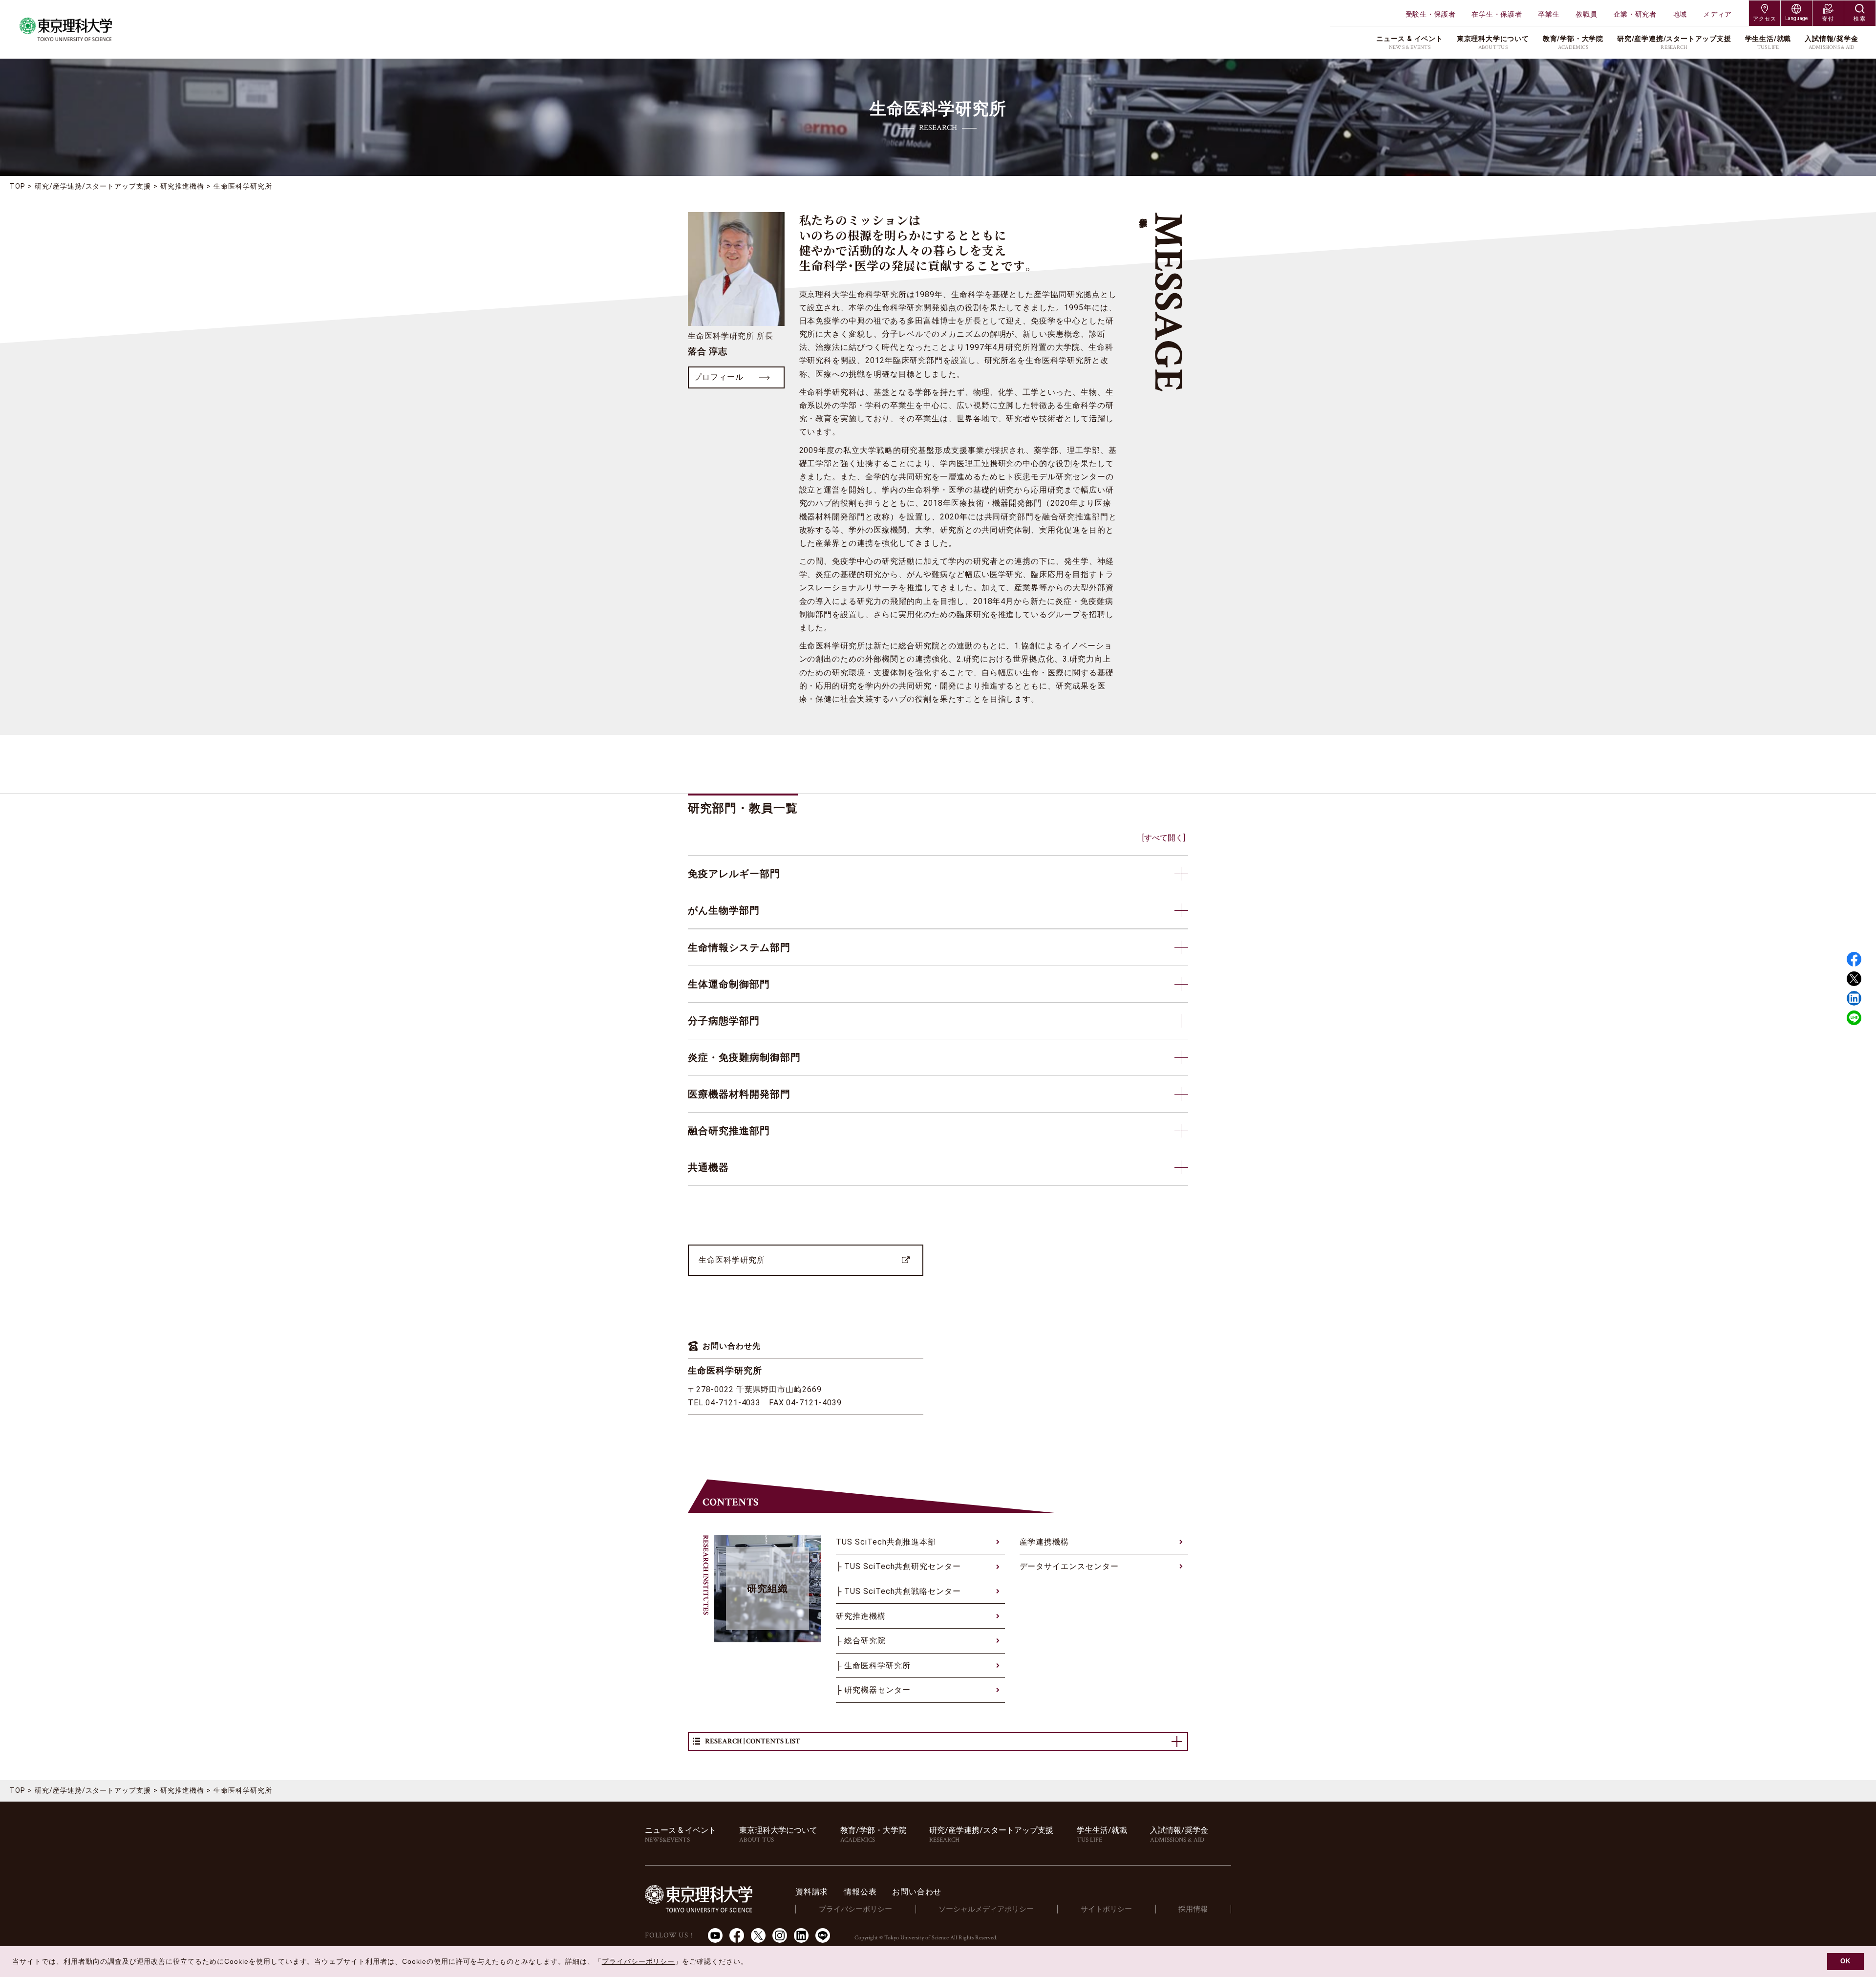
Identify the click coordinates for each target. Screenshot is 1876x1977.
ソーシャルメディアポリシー (986, 1909)
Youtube (715, 1935)
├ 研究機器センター (873, 1690)
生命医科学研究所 (732, 1260)
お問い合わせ (917, 1892)
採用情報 (1193, 1909)
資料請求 (812, 1892)
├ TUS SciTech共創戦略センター (898, 1591)
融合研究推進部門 (729, 1131)
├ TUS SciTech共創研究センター (898, 1566)
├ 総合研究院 (861, 1641)
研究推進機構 (182, 186)
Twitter (1854, 979)
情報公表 (860, 1892)
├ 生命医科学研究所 (873, 1665)
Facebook (1854, 959)
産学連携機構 (1045, 1542)
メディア (1717, 14)
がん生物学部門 (724, 910)
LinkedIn (801, 1935)
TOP (18, 186)
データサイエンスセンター (1069, 1566)
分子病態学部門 (724, 1021)
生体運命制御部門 (729, 984)
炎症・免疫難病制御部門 (744, 1057)
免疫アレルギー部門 (734, 874)
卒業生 (1549, 14)
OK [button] (1845, 1961)
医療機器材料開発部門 (739, 1094)
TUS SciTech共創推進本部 (886, 1542)
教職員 (1586, 14)
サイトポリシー (1106, 1909)
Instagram (780, 1935)
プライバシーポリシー (855, 1909)
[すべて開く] (1164, 838)
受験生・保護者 (1431, 14)
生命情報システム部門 (739, 947)
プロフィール (719, 377)
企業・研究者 (1635, 14)
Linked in (1854, 998)
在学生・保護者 (1497, 14)
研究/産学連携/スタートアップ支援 (93, 186)
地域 (1680, 14)
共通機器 (708, 1167)
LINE (1854, 1018)
